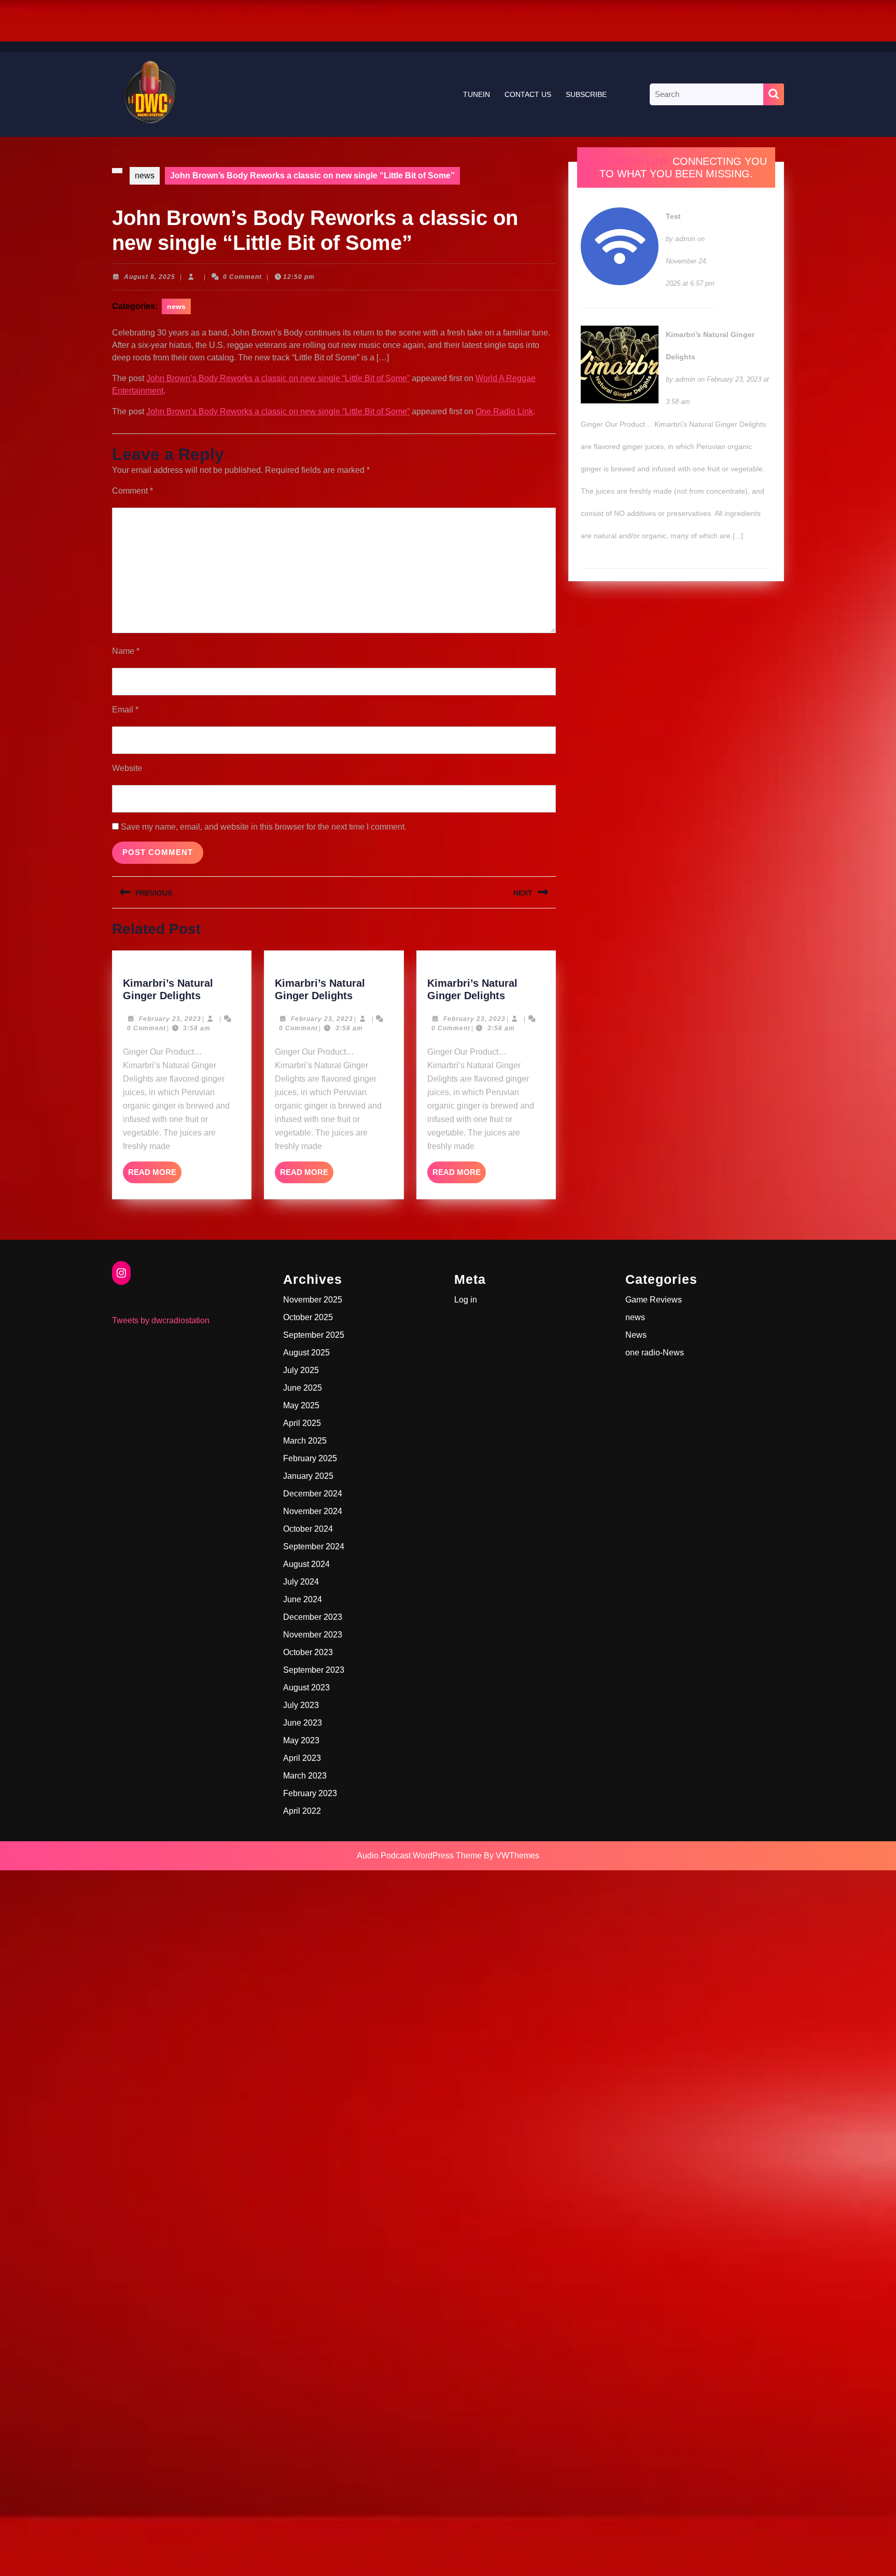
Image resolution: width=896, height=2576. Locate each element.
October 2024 (308, 1529)
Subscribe (586, 94)
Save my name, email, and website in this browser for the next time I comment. (264, 827)
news (145, 176)
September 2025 (314, 1335)
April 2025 (302, 1423)
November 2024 (313, 1511)
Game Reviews (654, 1300)
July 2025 (301, 1370)
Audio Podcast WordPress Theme (419, 1856)
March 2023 (305, 1776)
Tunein (477, 94)
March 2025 (305, 1441)
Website (127, 768)
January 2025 (308, 1476)
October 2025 (308, 1317)
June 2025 (303, 1388)
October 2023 (308, 1652)
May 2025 (301, 1405)
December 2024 (313, 1494)
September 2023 (314, 1670)
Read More (155, 1175)
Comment (132, 491)
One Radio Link (504, 411)
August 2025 (306, 1353)
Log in (466, 1300)
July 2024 (301, 1582)
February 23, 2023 (170, 1019)
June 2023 (303, 1723)
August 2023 (306, 1688)
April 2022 (302, 1811)
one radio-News (655, 1353)
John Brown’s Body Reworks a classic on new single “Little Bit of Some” (278, 378)
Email (125, 710)
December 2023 (313, 1617)
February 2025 (310, 1458)
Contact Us (528, 94)
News (636, 1335)
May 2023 (301, 1740)
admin (685, 239)
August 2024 (306, 1564)
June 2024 (303, 1599)
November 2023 (313, 1635)
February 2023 (310, 1793)
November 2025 (313, 1300)
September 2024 (314, 1546)
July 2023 (301, 1705)
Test (673, 216)
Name (126, 651)
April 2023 (302, 1758)
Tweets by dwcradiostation (161, 1320)
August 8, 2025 (150, 277)
